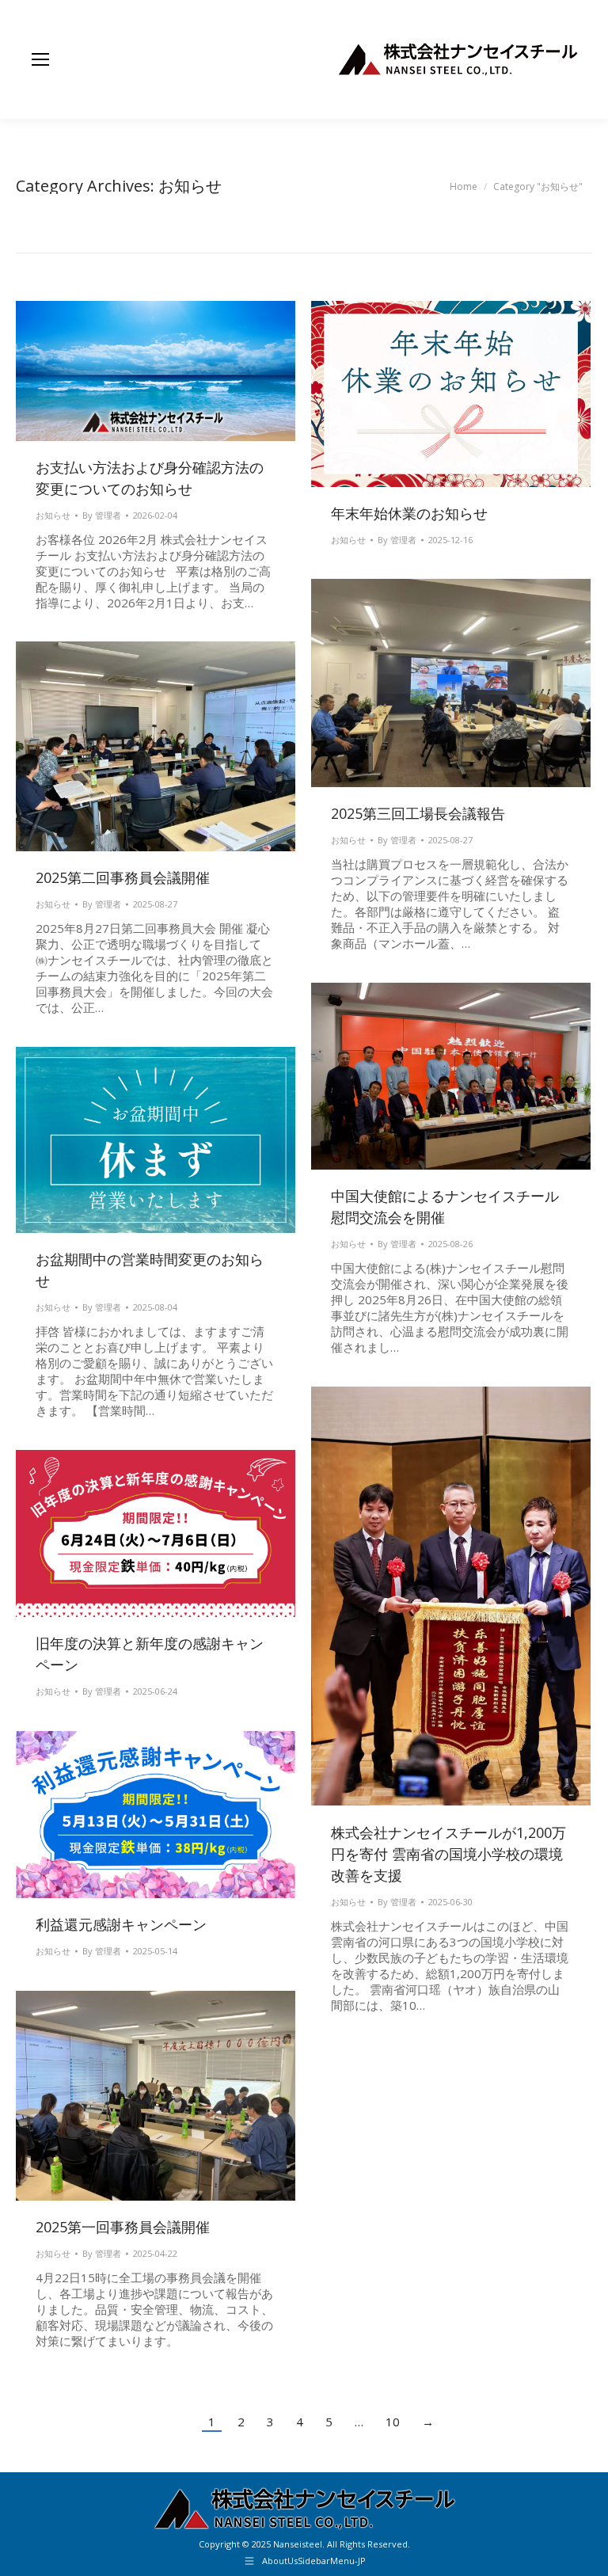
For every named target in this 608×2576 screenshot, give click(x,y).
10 (393, 2422)
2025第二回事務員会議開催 (123, 877)
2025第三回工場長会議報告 (418, 813)
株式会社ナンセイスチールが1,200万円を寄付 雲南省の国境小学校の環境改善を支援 (448, 1854)
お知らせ (53, 515)
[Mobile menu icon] (40, 59)
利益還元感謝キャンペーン (121, 1924)
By (102, 515)
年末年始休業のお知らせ (409, 513)
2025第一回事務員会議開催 (123, 2227)
